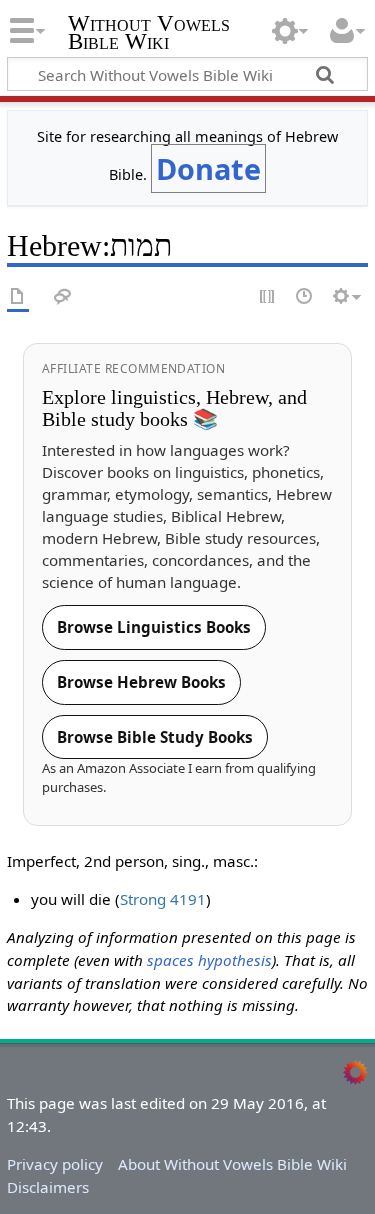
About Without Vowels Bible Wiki (232, 1164)
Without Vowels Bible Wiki (149, 34)
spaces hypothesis (209, 960)
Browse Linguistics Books (154, 627)
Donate (208, 168)
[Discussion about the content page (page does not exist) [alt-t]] (63, 297)
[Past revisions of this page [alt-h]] (305, 297)
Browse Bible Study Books (155, 737)
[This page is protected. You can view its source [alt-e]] (268, 297)
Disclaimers (48, 1187)
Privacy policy (55, 1164)
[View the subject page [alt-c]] (18, 297)
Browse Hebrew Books (141, 682)
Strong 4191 (163, 899)
